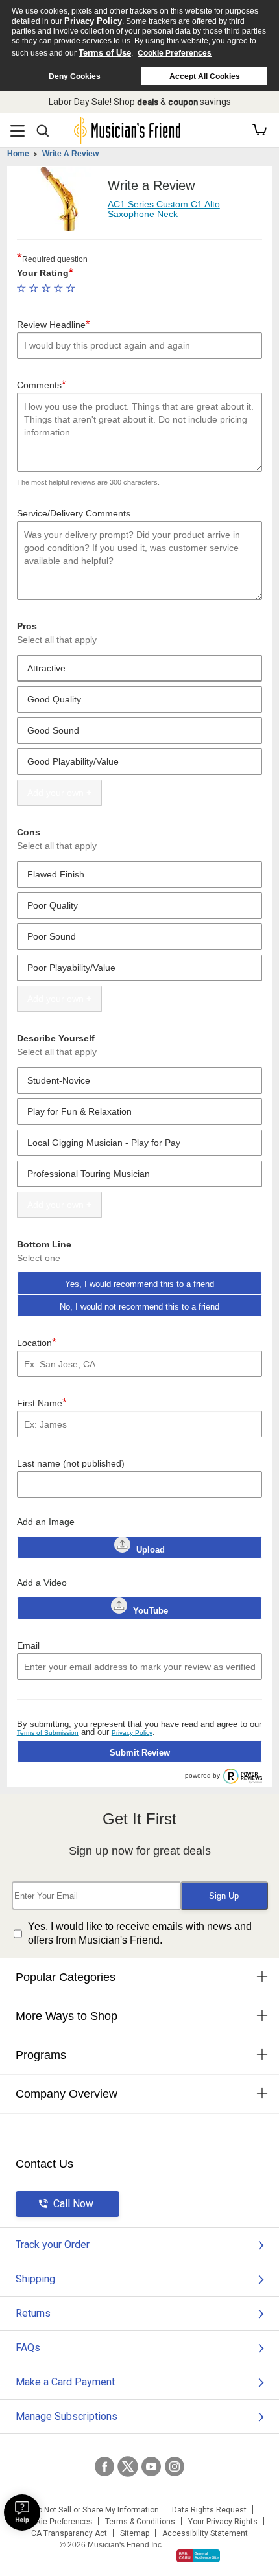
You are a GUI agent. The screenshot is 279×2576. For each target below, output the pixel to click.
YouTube (149, 1611)
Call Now (73, 2204)
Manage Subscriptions (67, 2416)
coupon (183, 102)
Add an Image (46, 1522)
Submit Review (140, 1753)
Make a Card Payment (65, 2382)
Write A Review (70, 154)
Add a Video (42, 1583)
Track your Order (53, 2245)
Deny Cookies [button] (75, 76)
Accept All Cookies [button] (205, 76)
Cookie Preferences (175, 53)
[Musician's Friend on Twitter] (128, 2466)
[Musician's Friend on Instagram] (175, 2466)
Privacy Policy (93, 21)
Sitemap (135, 2533)
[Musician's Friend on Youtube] (151, 2466)
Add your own (55, 793)
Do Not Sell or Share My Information (96, 2510)
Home (18, 154)
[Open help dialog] (22, 2512)
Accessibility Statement (205, 2533)
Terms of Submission (48, 1733)
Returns (33, 2313)
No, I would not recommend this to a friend (139, 1307)
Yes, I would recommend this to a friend (139, 1284)
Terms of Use (105, 53)
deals (148, 102)
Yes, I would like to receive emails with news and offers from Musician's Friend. (140, 1933)
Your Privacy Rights (223, 2522)
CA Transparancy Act (69, 2533)
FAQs (28, 2348)
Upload (151, 1550)
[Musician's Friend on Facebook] (104, 2466)
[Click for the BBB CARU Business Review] (198, 2556)
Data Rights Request (209, 2510)
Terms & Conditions (140, 2522)
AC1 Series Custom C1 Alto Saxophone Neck (164, 209)
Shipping (35, 2279)
